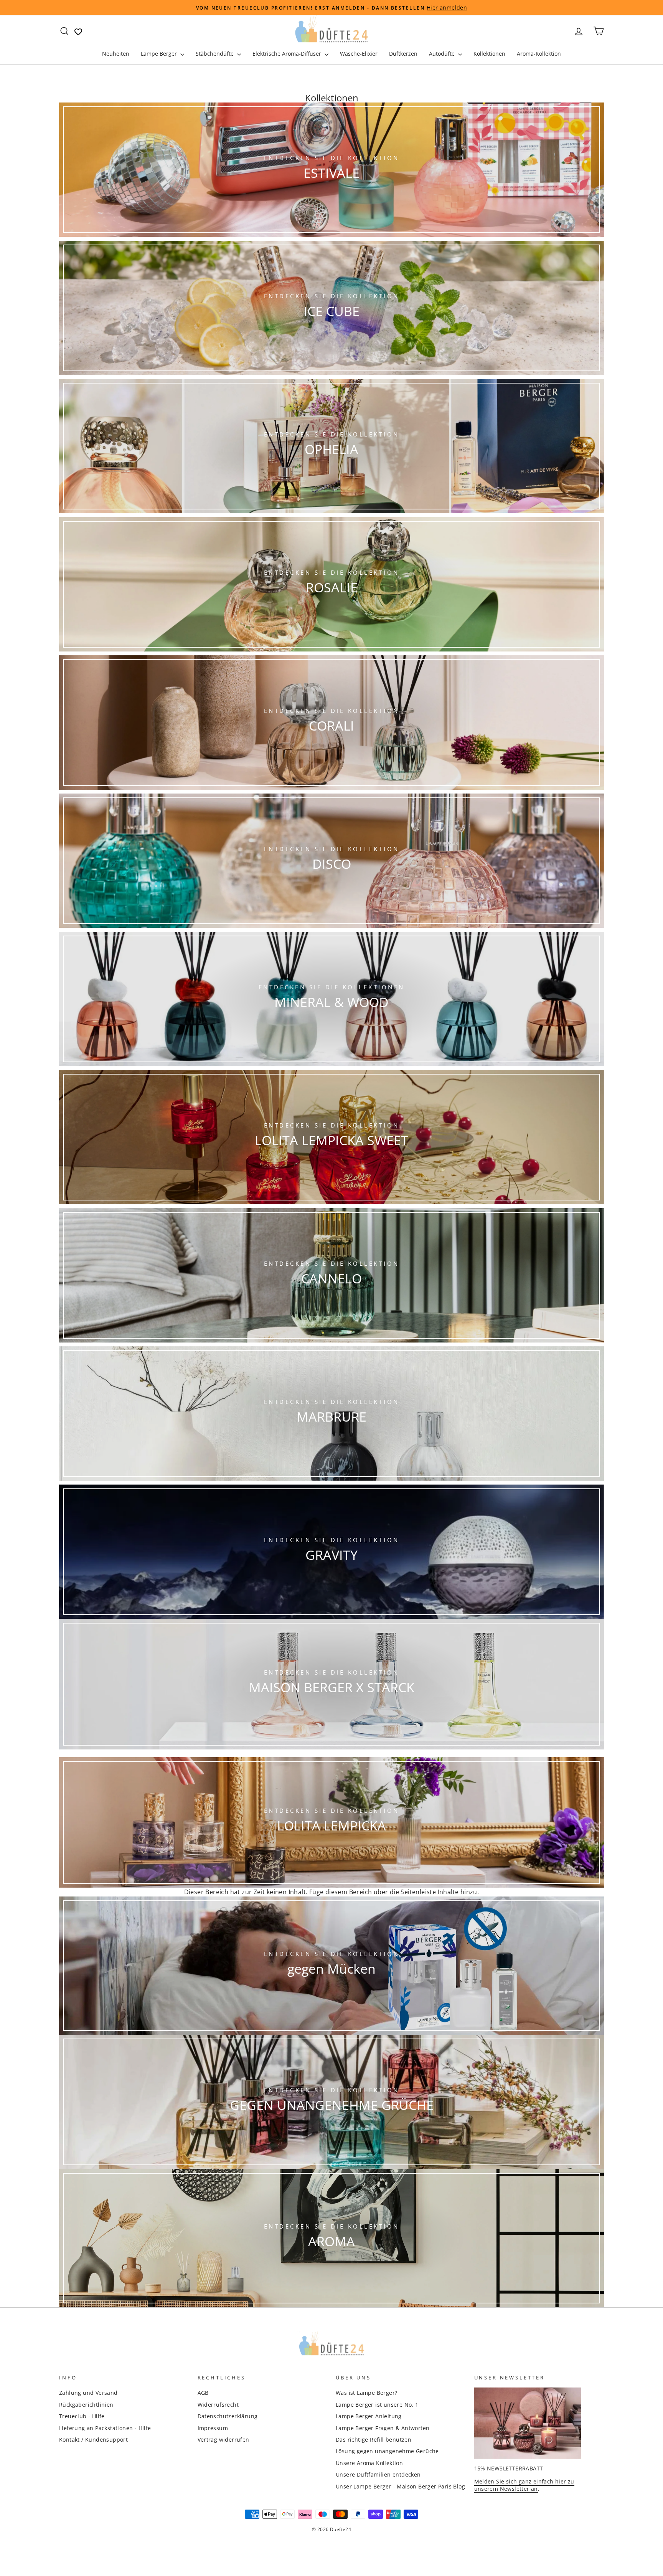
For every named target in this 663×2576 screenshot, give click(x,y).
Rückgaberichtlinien (86, 2405)
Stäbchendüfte (215, 54)
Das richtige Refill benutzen (374, 2440)
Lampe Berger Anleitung (369, 2416)
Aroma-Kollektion (539, 54)
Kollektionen (489, 54)
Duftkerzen (403, 54)
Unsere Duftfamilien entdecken (378, 2474)
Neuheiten (116, 54)
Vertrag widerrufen (223, 2440)
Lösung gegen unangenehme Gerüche (387, 2451)
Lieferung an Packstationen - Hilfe (105, 2428)
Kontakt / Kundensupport (93, 2440)
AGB (203, 2393)
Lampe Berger (160, 54)
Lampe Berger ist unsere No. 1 (377, 2405)
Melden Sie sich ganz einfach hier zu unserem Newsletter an (524, 2485)
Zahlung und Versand (88, 2393)
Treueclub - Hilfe (82, 2416)
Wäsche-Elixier (359, 54)
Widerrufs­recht (218, 2405)
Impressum (213, 2428)
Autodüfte (443, 54)
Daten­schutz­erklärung (228, 2416)
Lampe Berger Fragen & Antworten (383, 2428)
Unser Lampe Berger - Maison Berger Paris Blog (400, 2486)
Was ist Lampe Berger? (366, 2393)
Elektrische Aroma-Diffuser (288, 54)
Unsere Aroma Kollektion (369, 2463)
